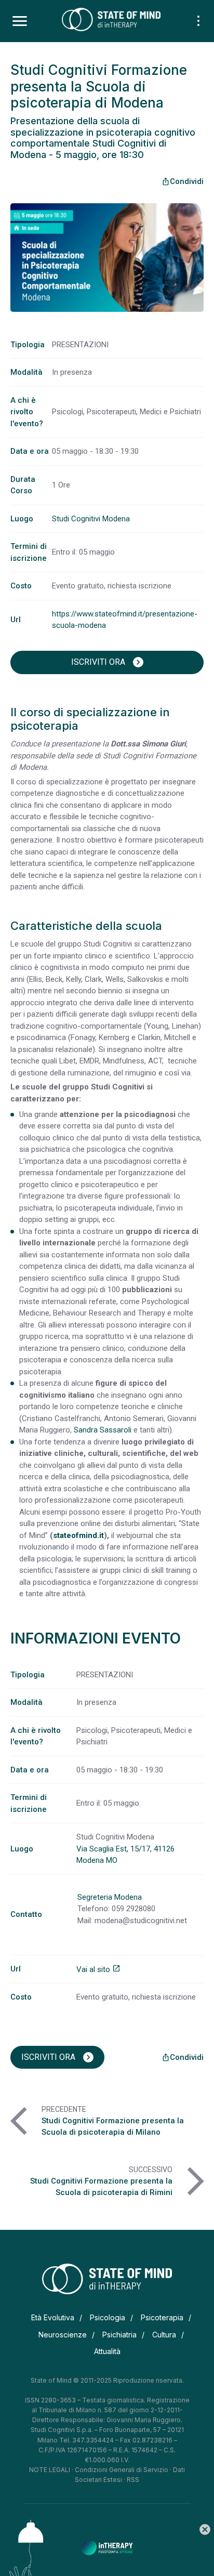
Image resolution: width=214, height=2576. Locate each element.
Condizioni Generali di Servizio (122, 2470)
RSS (133, 2480)
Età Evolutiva (53, 2317)
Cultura (164, 2335)
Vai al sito (98, 1969)
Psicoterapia (162, 2317)
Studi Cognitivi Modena (91, 519)
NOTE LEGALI (50, 2470)
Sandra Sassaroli (103, 1430)
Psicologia (108, 2317)
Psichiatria (119, 2335)
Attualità (107, 2351)
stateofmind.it (78, 1535)
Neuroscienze (63, 2335)
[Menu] (20, 21)
